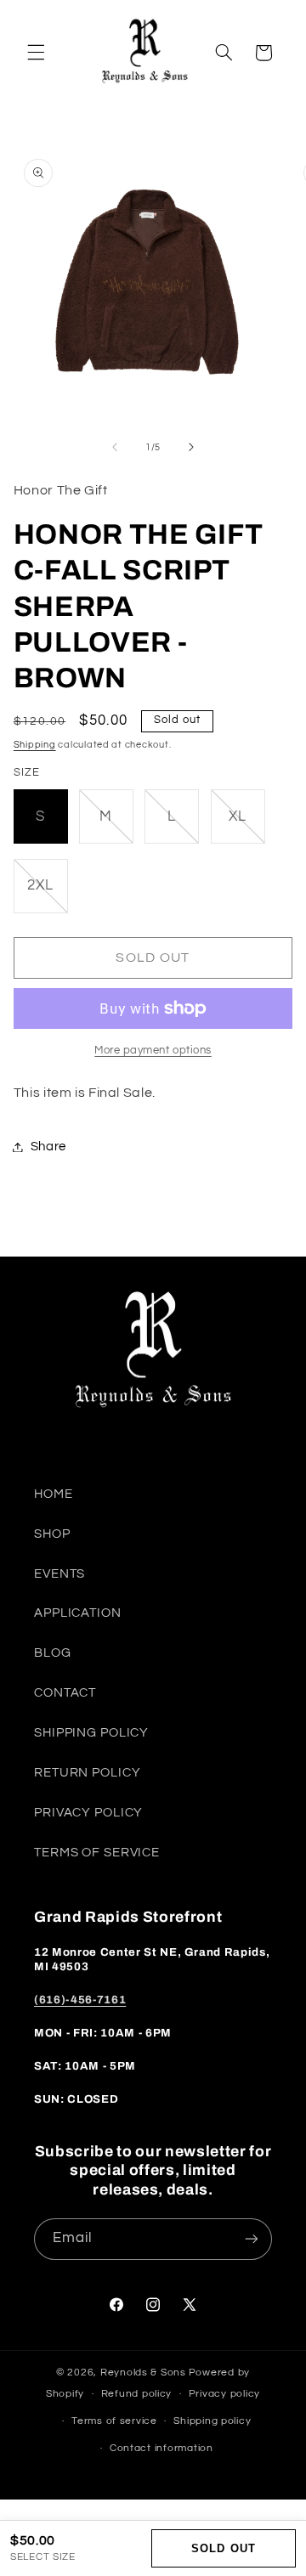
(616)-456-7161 (80, 2000)
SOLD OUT (223, 2548)
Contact (65, 1693)
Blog (53, 1653)
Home (54, 1494)
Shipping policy (212, 2421)
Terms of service (114, 2421)
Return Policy (87, 1773)
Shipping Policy (91, 1733)
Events (59, 1574)
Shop (52, 1534)
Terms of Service (97, 1853)
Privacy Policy (88, 1813)
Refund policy (137, 2394)
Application (78, 1613)
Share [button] (48, 1147)
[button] (36, 53)
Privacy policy (224, 2394)
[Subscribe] (252, 2239)
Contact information (161, 2448)
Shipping (35, 745)
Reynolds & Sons (143, 2373)
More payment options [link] (153, 1051)
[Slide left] (115, 447)
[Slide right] (191, 447)
